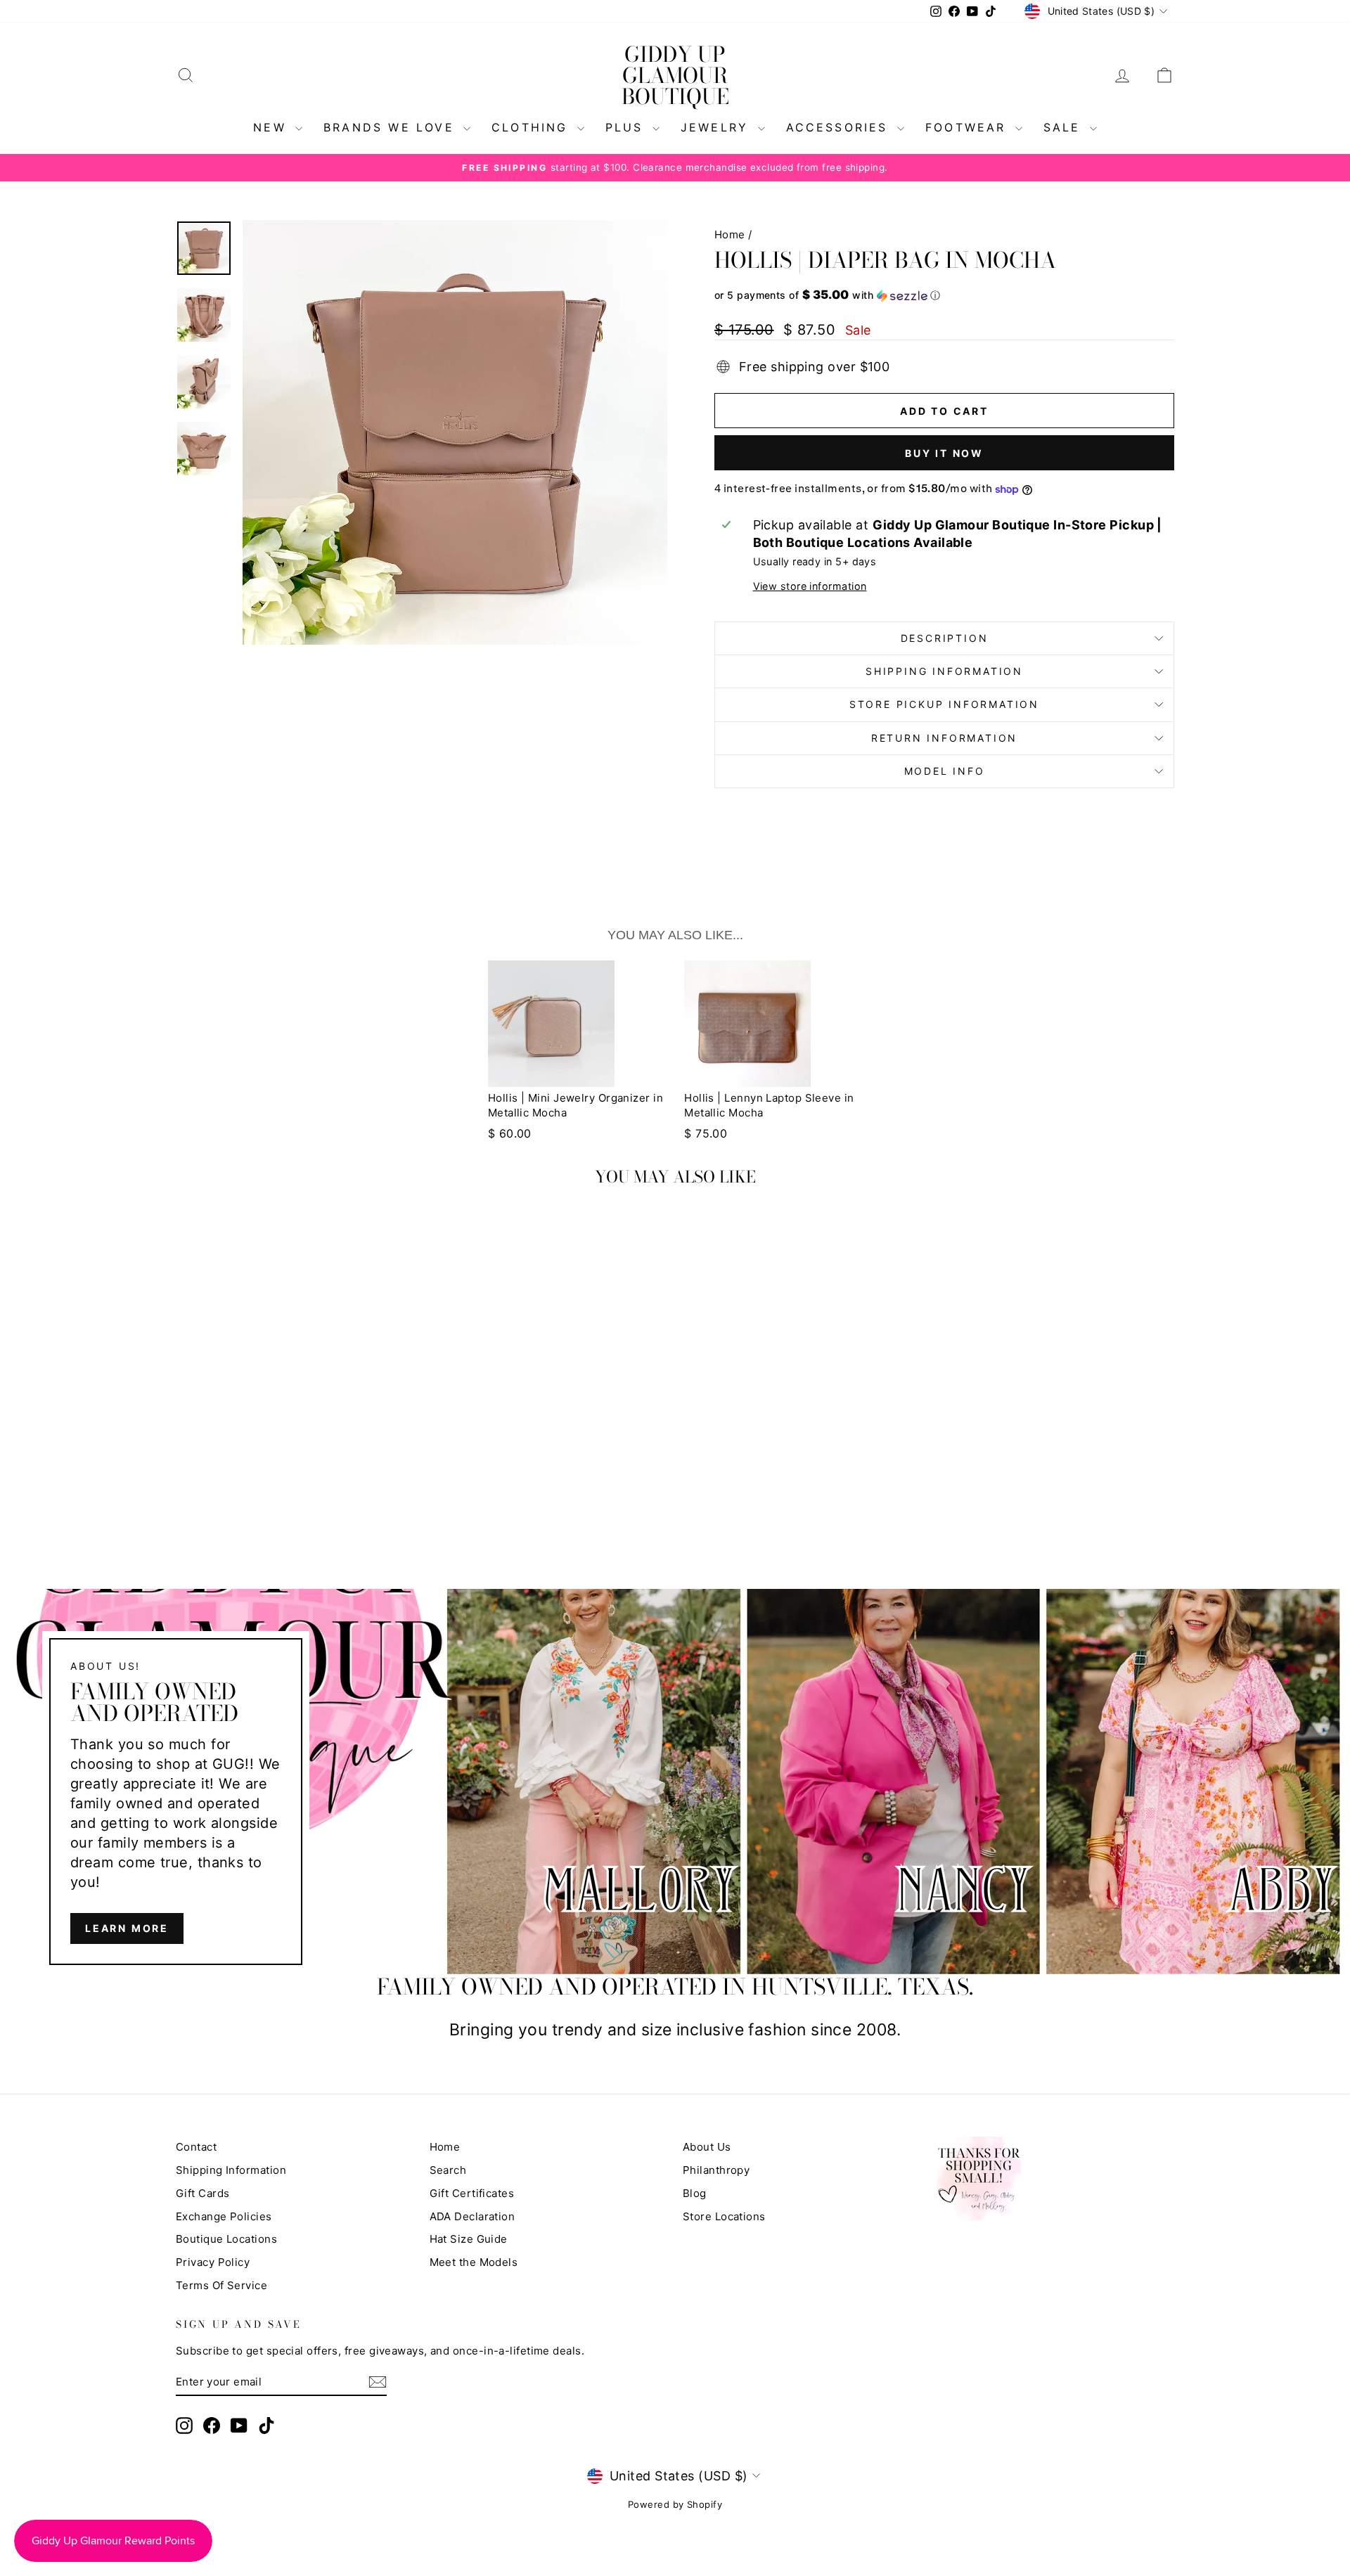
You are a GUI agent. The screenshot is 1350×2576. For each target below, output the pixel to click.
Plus (627, 127)
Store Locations (724, 2216)
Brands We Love (392, 127)
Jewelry (718, 127)
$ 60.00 (510, 1133)
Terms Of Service (221, 2285)
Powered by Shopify (675, 2504)
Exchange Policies (224, 2216)
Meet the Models (474, 2262)
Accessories (840, 127)
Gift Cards (203, 2193)
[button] (944, 295)
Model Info (945, 771)
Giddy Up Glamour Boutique (675, 75)
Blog (695, 2193)
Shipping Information (231, 2170)
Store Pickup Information (944, 704)
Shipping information (944, 671)
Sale (1065, 127)
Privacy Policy (213, 2262)
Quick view (295, 1442)
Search (448, 2170)
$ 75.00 (706, 1133)
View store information (810, 586)
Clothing (533, 127)
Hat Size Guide (469, 2239)
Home (730, 234)
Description (945, 638)
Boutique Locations (226, 2239)
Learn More (127, 1928)
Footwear (969, 127)
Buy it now (944, 453)
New (272, 127)
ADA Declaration (472, 2216)
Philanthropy (716, 2170)
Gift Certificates (472, 2193)
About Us (707, 2147)
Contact (196, 2147)
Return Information (944, 738)
